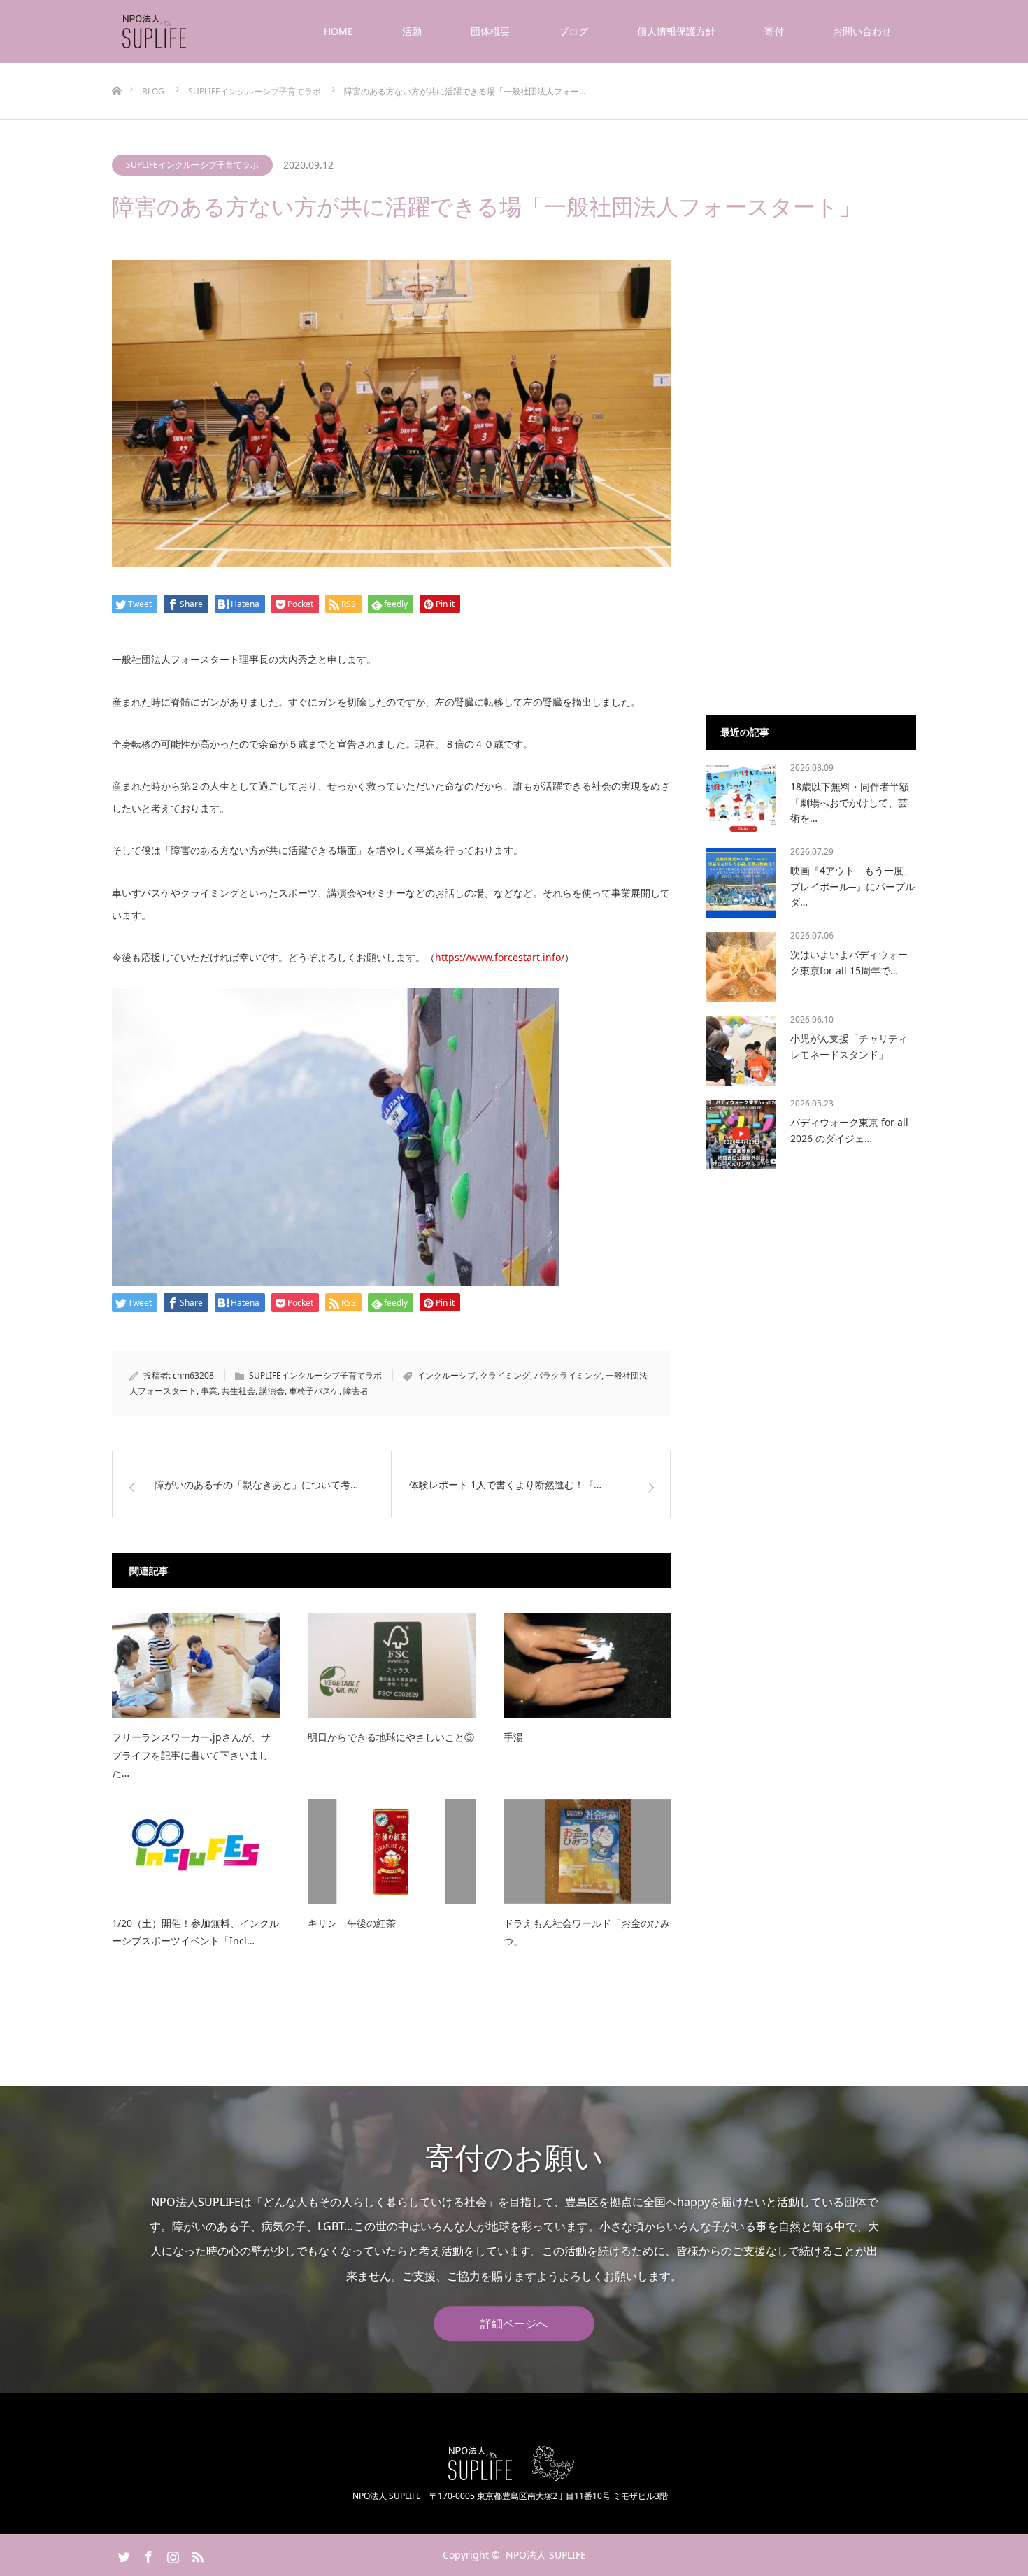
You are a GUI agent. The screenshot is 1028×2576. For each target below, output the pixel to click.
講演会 (272, 1391)
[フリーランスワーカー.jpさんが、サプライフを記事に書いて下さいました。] (196, 1665)
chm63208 (193, 1375)
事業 (209, 1391)
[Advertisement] (811, 470)
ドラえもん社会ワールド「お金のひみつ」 (587, 1932)
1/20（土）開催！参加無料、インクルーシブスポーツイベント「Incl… (195, 1932)
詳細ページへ (514, 2324)
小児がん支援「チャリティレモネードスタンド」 (849, 1046)
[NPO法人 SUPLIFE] (188, 31)
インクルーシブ (446, 1375)
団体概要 (490, 31)
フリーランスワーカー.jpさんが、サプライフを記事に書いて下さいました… (191, 1755)
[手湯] (587, 1665)
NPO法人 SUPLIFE (546, 2555)
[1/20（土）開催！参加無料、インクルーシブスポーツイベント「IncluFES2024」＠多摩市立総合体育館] (196, 1851)
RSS (196, 2554)
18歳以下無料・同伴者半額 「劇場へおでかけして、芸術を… (850, 802)
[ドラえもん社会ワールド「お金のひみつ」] (587, 1851)
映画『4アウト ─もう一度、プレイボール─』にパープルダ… (852, 886)
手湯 (513, 1737)
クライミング (505, 1375)
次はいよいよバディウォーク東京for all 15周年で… (849, 962)
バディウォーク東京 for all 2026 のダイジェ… (849, 1130)
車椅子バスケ (314, 1391)
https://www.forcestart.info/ (500, 957)
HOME (338, 31)
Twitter (122, 2554)
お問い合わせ (862, 31)
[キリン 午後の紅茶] (392, 1851)
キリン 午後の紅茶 (352, 1923)
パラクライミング (568, 1375)
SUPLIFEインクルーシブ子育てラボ (192, 165)
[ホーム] (116, 68)
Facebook (147, 2554)
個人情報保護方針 (676, 31)
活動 (412, 31)
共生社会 (238, 1391)
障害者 (356, 1391)
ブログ (573, 31)
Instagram (171, 2554)
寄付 (774, 31)
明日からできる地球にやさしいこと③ (391, 1737)
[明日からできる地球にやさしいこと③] (392, 1665)
